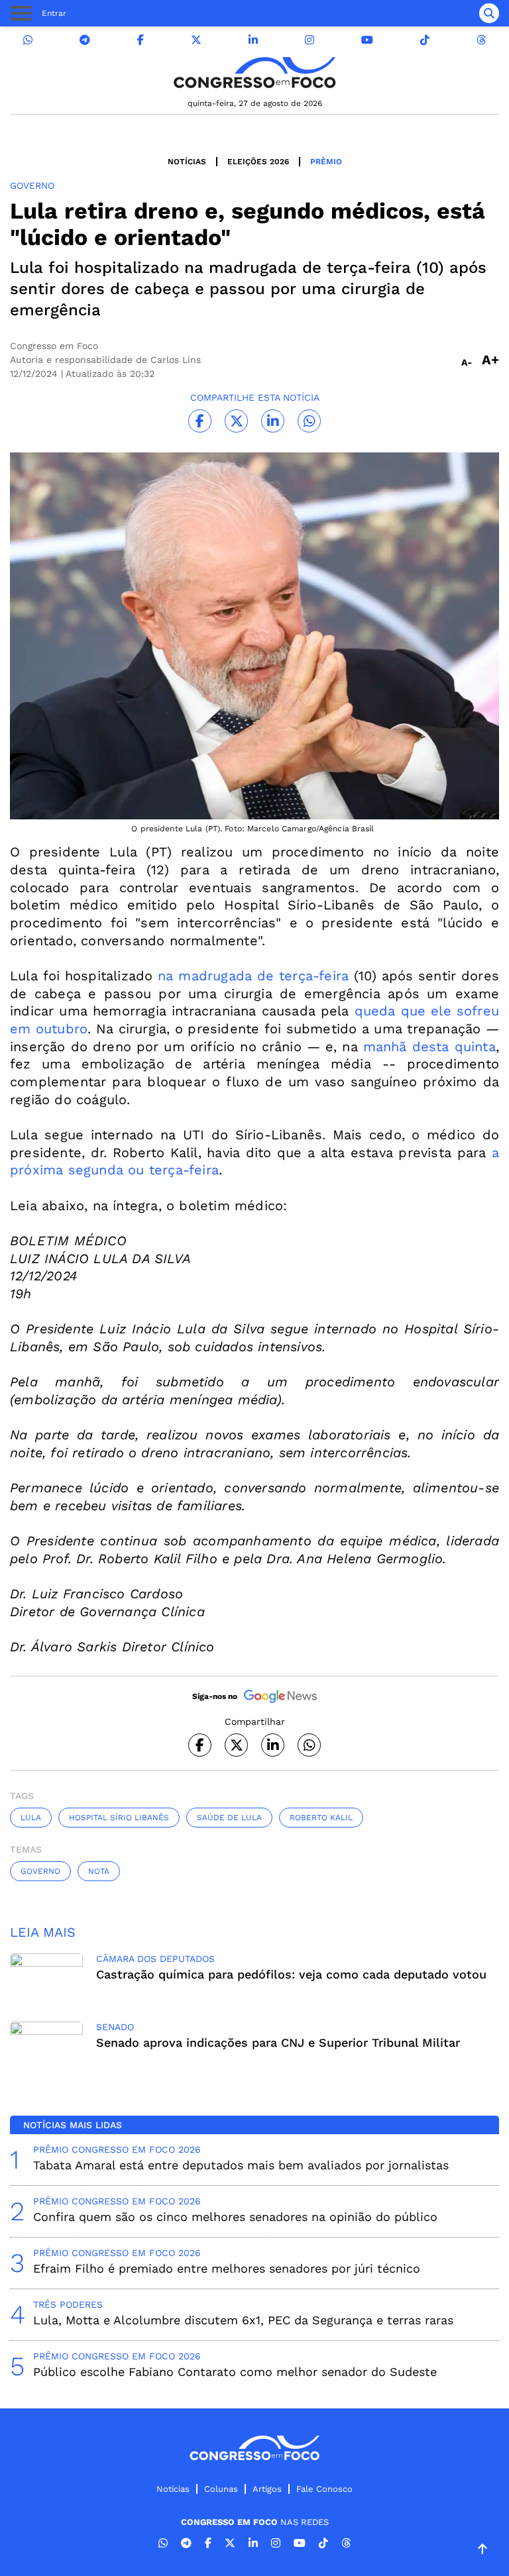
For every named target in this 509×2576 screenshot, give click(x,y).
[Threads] (481, 40)
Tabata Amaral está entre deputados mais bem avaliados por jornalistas (241, 2165)
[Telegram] (85, 40)
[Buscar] (489, 13)
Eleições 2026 (258, 162)
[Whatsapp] (28, 40)
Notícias (187, 162)
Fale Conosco (324, 2489)
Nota (99, 1871)
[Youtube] (367, 40)
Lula (31, 1818)
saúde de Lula (229, 1818)
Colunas (221, 2489)
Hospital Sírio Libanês (119, 1818)
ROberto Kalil (321, 1818)
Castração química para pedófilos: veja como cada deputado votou (291, 1974)
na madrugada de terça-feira (253, 976)
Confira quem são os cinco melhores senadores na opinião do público (235, 2217)
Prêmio (326, 162)
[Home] (254, 73)
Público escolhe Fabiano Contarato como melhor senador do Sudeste (235, 2372)
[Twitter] (196, 40)
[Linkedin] (253, 40)
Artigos (267, 2489)
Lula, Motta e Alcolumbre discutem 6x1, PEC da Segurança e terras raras (243, 2320)
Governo (40, 1871)
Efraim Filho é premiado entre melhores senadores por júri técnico (227, 2268)
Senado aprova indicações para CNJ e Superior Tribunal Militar (278, 2042)
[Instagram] (310, 40)
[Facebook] (141, 40)
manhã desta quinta (429, 1047)
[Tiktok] (425, 40)
